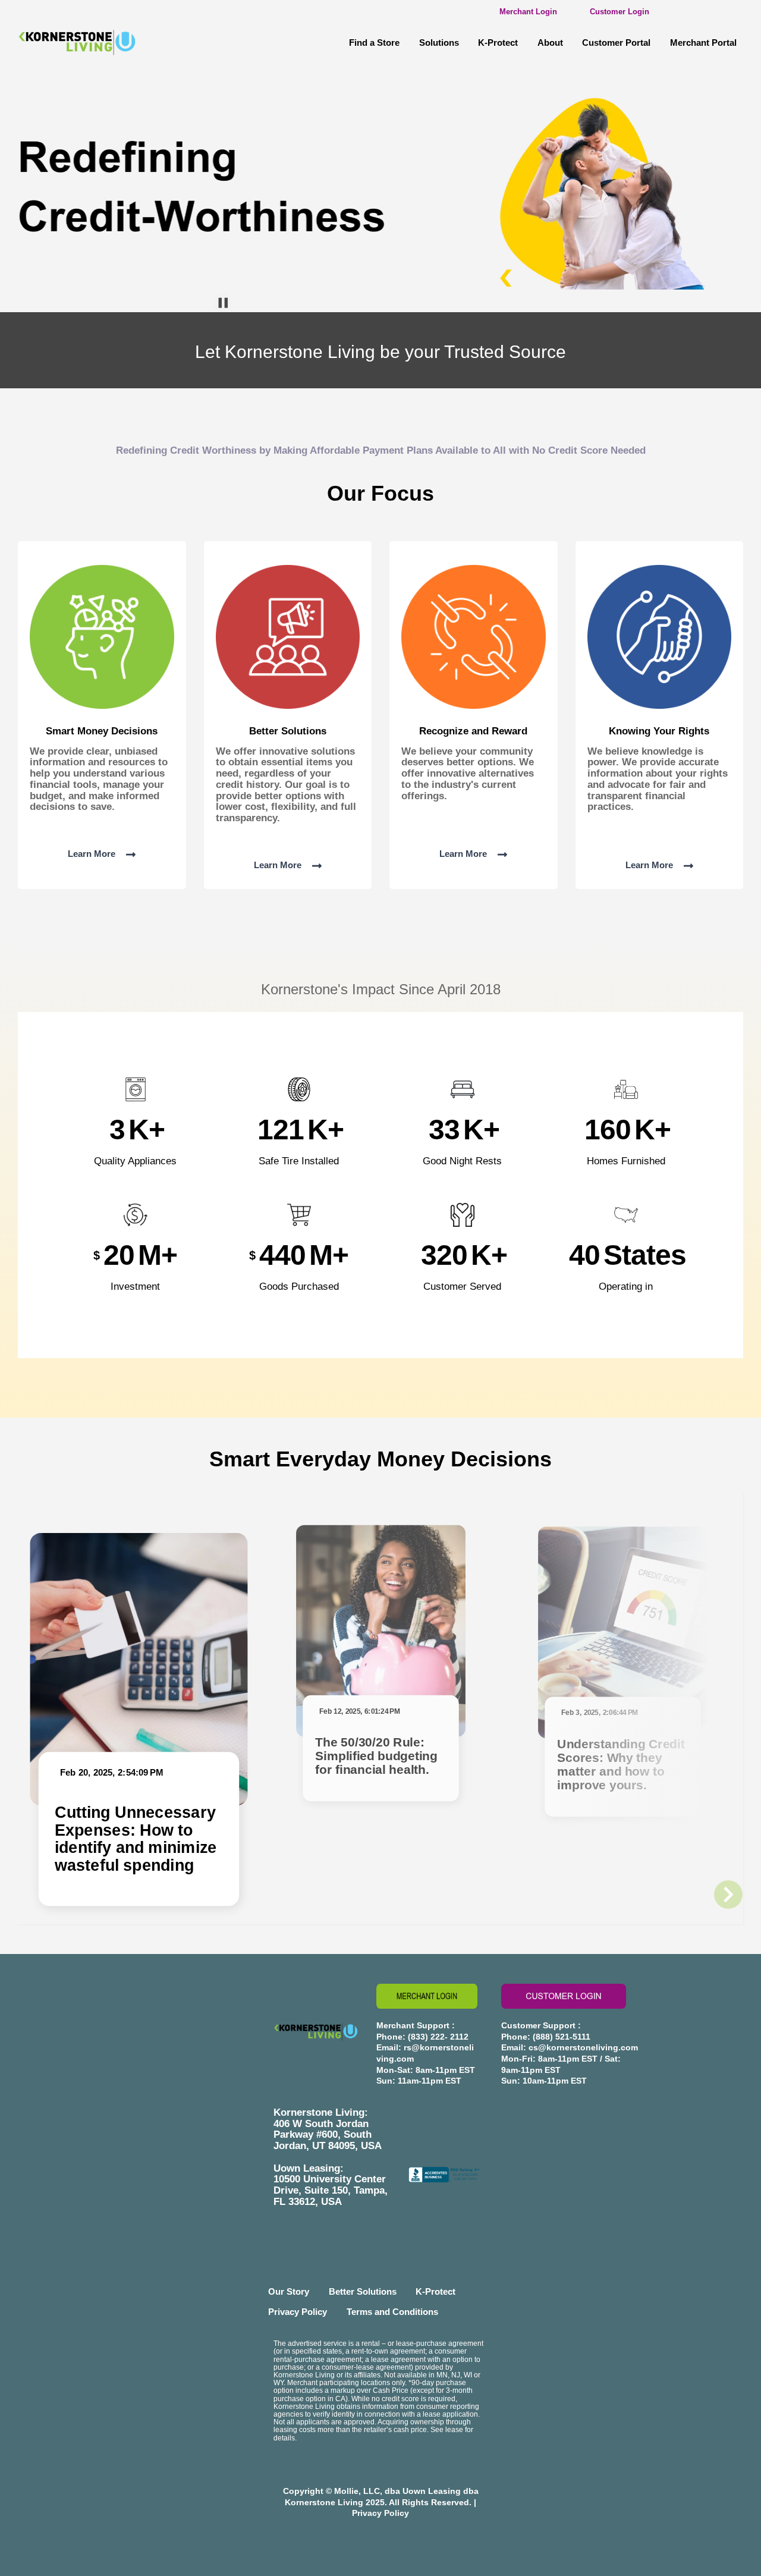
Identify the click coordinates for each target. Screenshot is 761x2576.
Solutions (439, 43)
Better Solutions (363, 2291)
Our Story (289, 2291)
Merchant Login (528, 12)
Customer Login (620, 12)
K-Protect (498, 43)
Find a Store (374, 43)
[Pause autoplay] (223, 303)
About (550, 43)
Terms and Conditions (392, 2312)
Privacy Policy (298, 2312)
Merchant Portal (703, 43)
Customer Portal (616, 43)
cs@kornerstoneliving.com (583, 2047)
